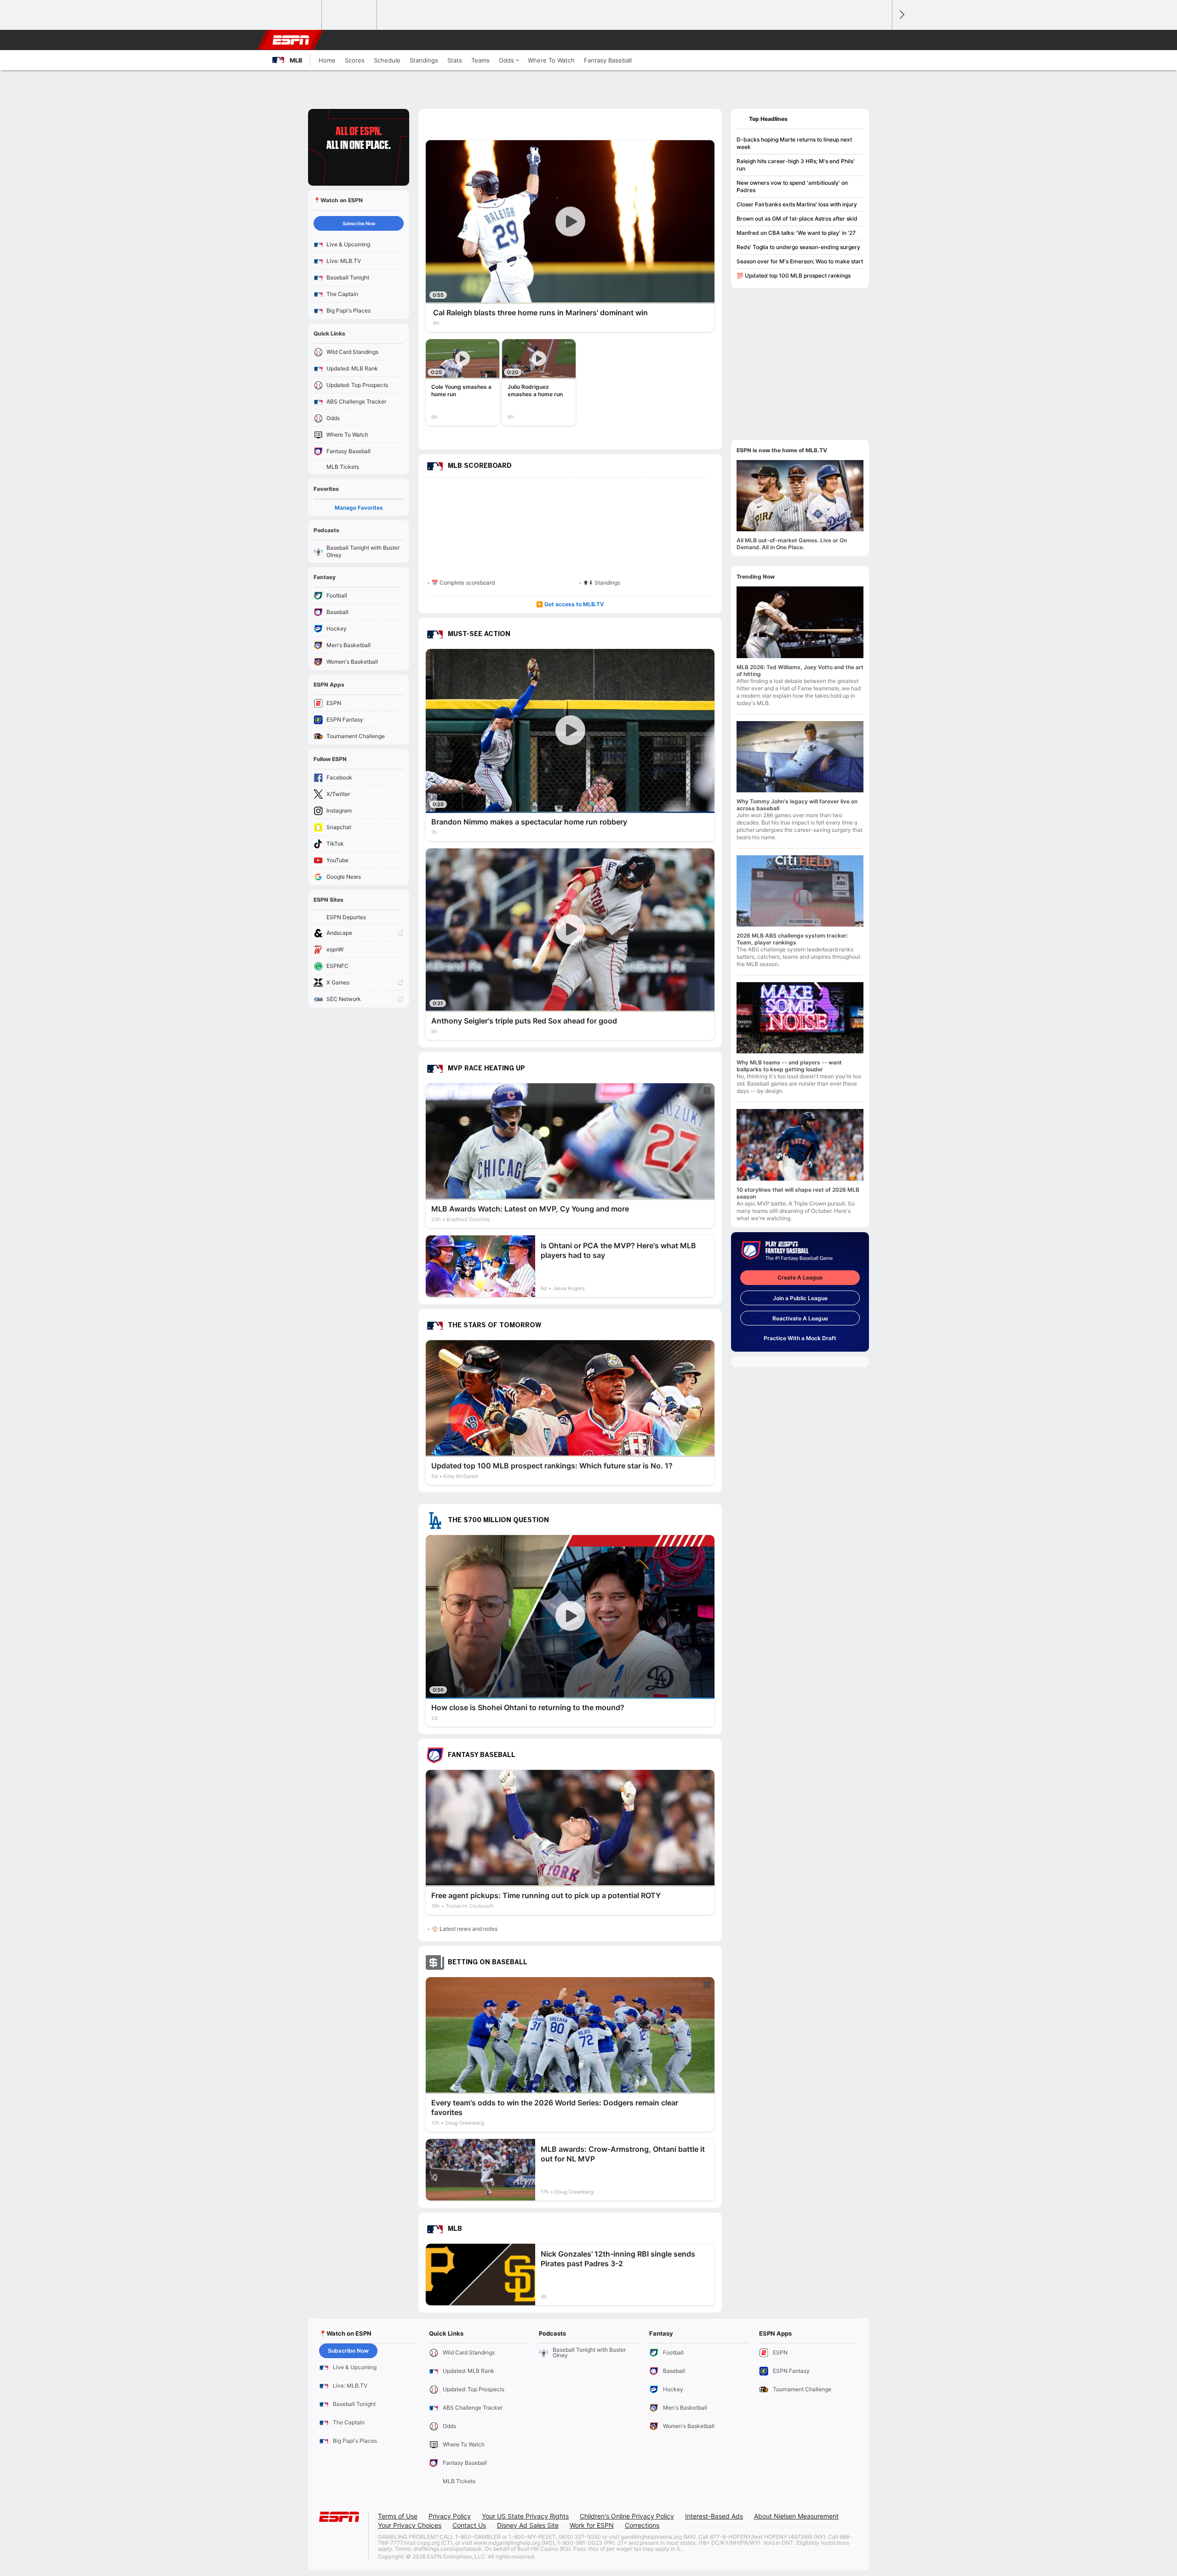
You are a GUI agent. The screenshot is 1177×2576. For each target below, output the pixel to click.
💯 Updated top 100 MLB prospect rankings (794, 276)
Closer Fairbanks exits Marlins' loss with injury (797, 204)
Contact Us (469, 2525)
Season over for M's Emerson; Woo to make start (800, 261)
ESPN (291, 40)
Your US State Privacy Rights (525, 2516)
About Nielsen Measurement (796, 2516)
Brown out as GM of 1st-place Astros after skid (797, 219)
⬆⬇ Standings (602, 583)
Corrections (642, 2525)
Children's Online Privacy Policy (627, 2516)
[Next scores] (901, 15)
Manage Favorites (359, 508)
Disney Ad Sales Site (528, 2525)
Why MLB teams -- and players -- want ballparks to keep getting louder (789, 1066)
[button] (881, 40)
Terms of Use (398, 2516)
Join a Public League (800, 1298)
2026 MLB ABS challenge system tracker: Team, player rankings (792, 939)
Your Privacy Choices (410, 2525)
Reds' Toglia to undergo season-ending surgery (798, 247)
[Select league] (295, 15)
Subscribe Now (359, 223)
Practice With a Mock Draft (800, 1338)
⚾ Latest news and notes (464, 1929)
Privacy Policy (450, 2516)
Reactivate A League (800, 1318)
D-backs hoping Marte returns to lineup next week (794, 143)
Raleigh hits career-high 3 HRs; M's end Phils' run (796, 165)
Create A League (800, 1277)
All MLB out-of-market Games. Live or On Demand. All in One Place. (792, 544)
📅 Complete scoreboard (463, 583)
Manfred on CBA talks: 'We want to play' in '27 (796, 233)
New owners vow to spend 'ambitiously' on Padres (792, 186)
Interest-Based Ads (714, 2516)
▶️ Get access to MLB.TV (570, 604)
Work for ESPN (592, 2525)
